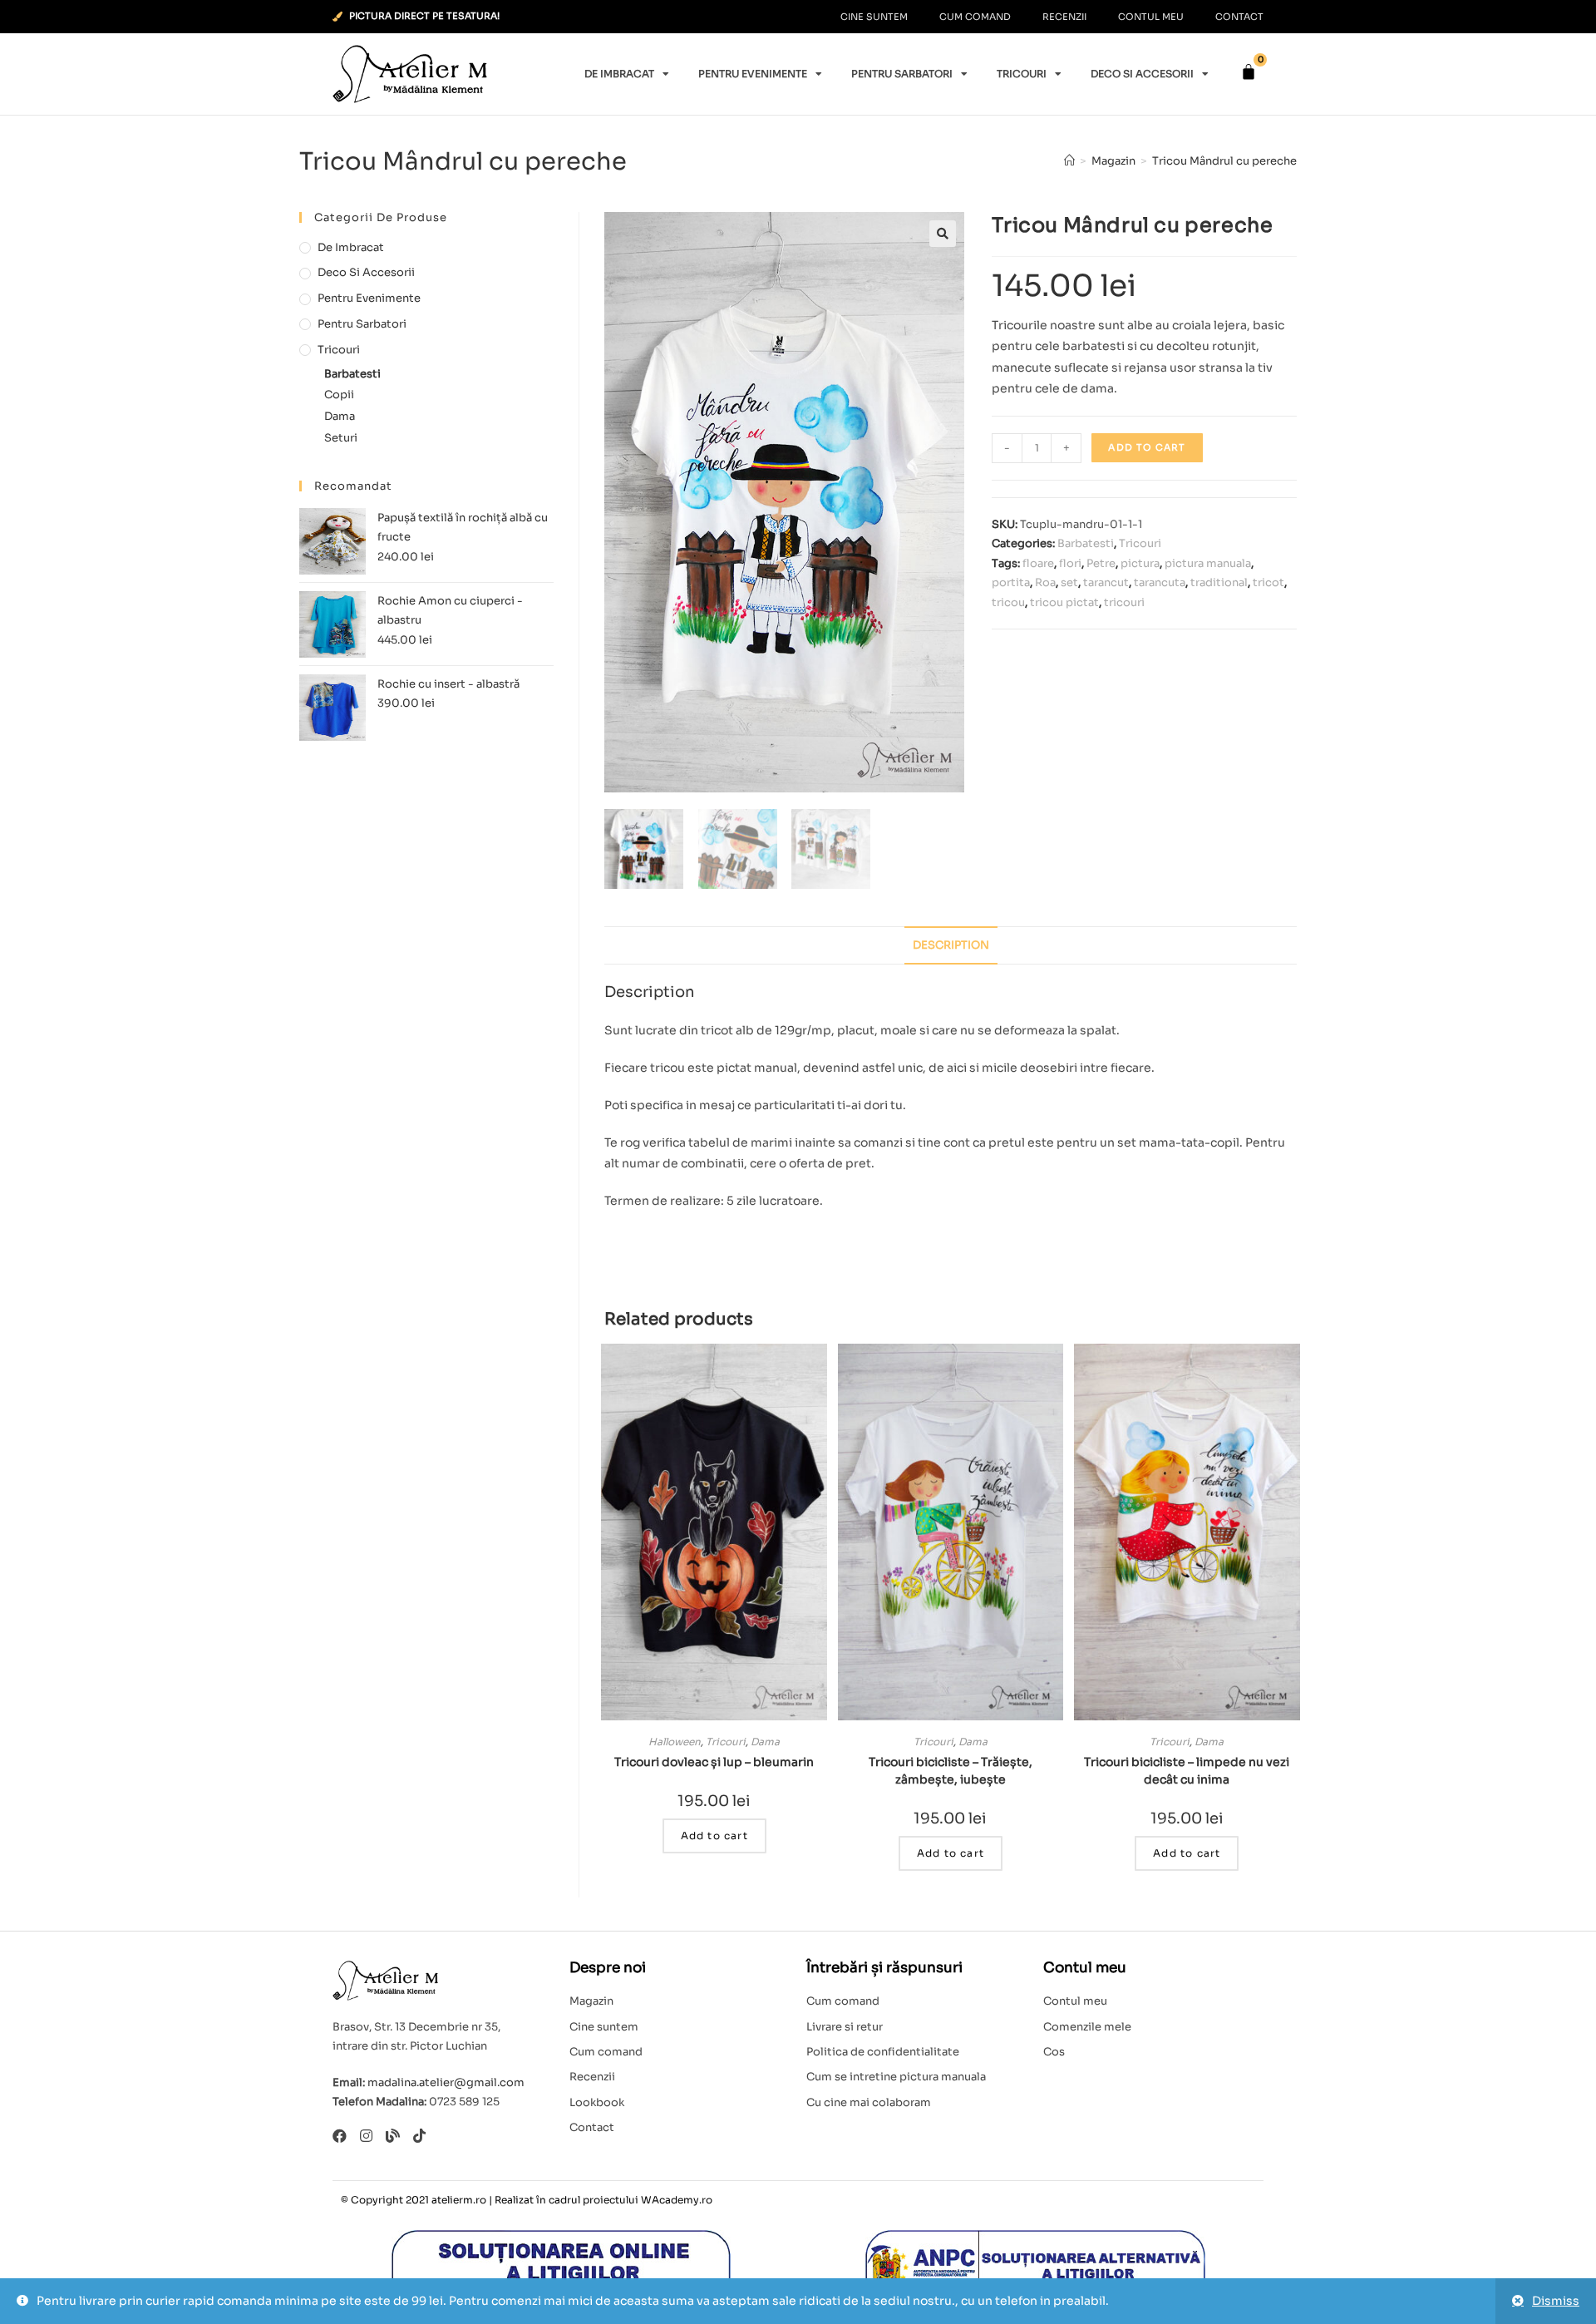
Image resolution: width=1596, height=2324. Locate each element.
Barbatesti (1086, 543)
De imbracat (619, 74)
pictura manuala (1208, 563)
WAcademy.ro (677, 2200)
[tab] (951, 946)
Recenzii (1064, 17)
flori (1070, 563)
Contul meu (1151, 17)
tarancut (1106, 582)
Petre (1101, 563)
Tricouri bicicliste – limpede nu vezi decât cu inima (1187, 1771)
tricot (1268, 582)
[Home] (1069, 161)
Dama (765, 1742)
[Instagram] (366, 2136)
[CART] (1249, 72)
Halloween (675, 1742)
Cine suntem (874, 17)
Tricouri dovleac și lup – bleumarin (714, 1762)
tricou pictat (1064, 602)
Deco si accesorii (1142, 74)
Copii (339, 395)
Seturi (341, 438)
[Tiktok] (419, 2136)
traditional (1219, 582)
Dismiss (1556, 2301)
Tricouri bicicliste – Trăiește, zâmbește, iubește (951, 1771)
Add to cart (1147, 447)
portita (1011, 582)
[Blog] (393, 2136)
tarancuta (1160, 582)
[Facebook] (340, 2136)
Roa (1045, 582)
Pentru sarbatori (902, 74)
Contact (1239, 17)
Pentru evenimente (753, 74)
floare (1038, 563)
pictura (1140, 563)
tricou (1008, 602)
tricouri (1124, 602)
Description (951, 945)
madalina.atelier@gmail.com (446, 2082)
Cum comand (975, 17)
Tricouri (1022, 74)
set (1069, 582)
